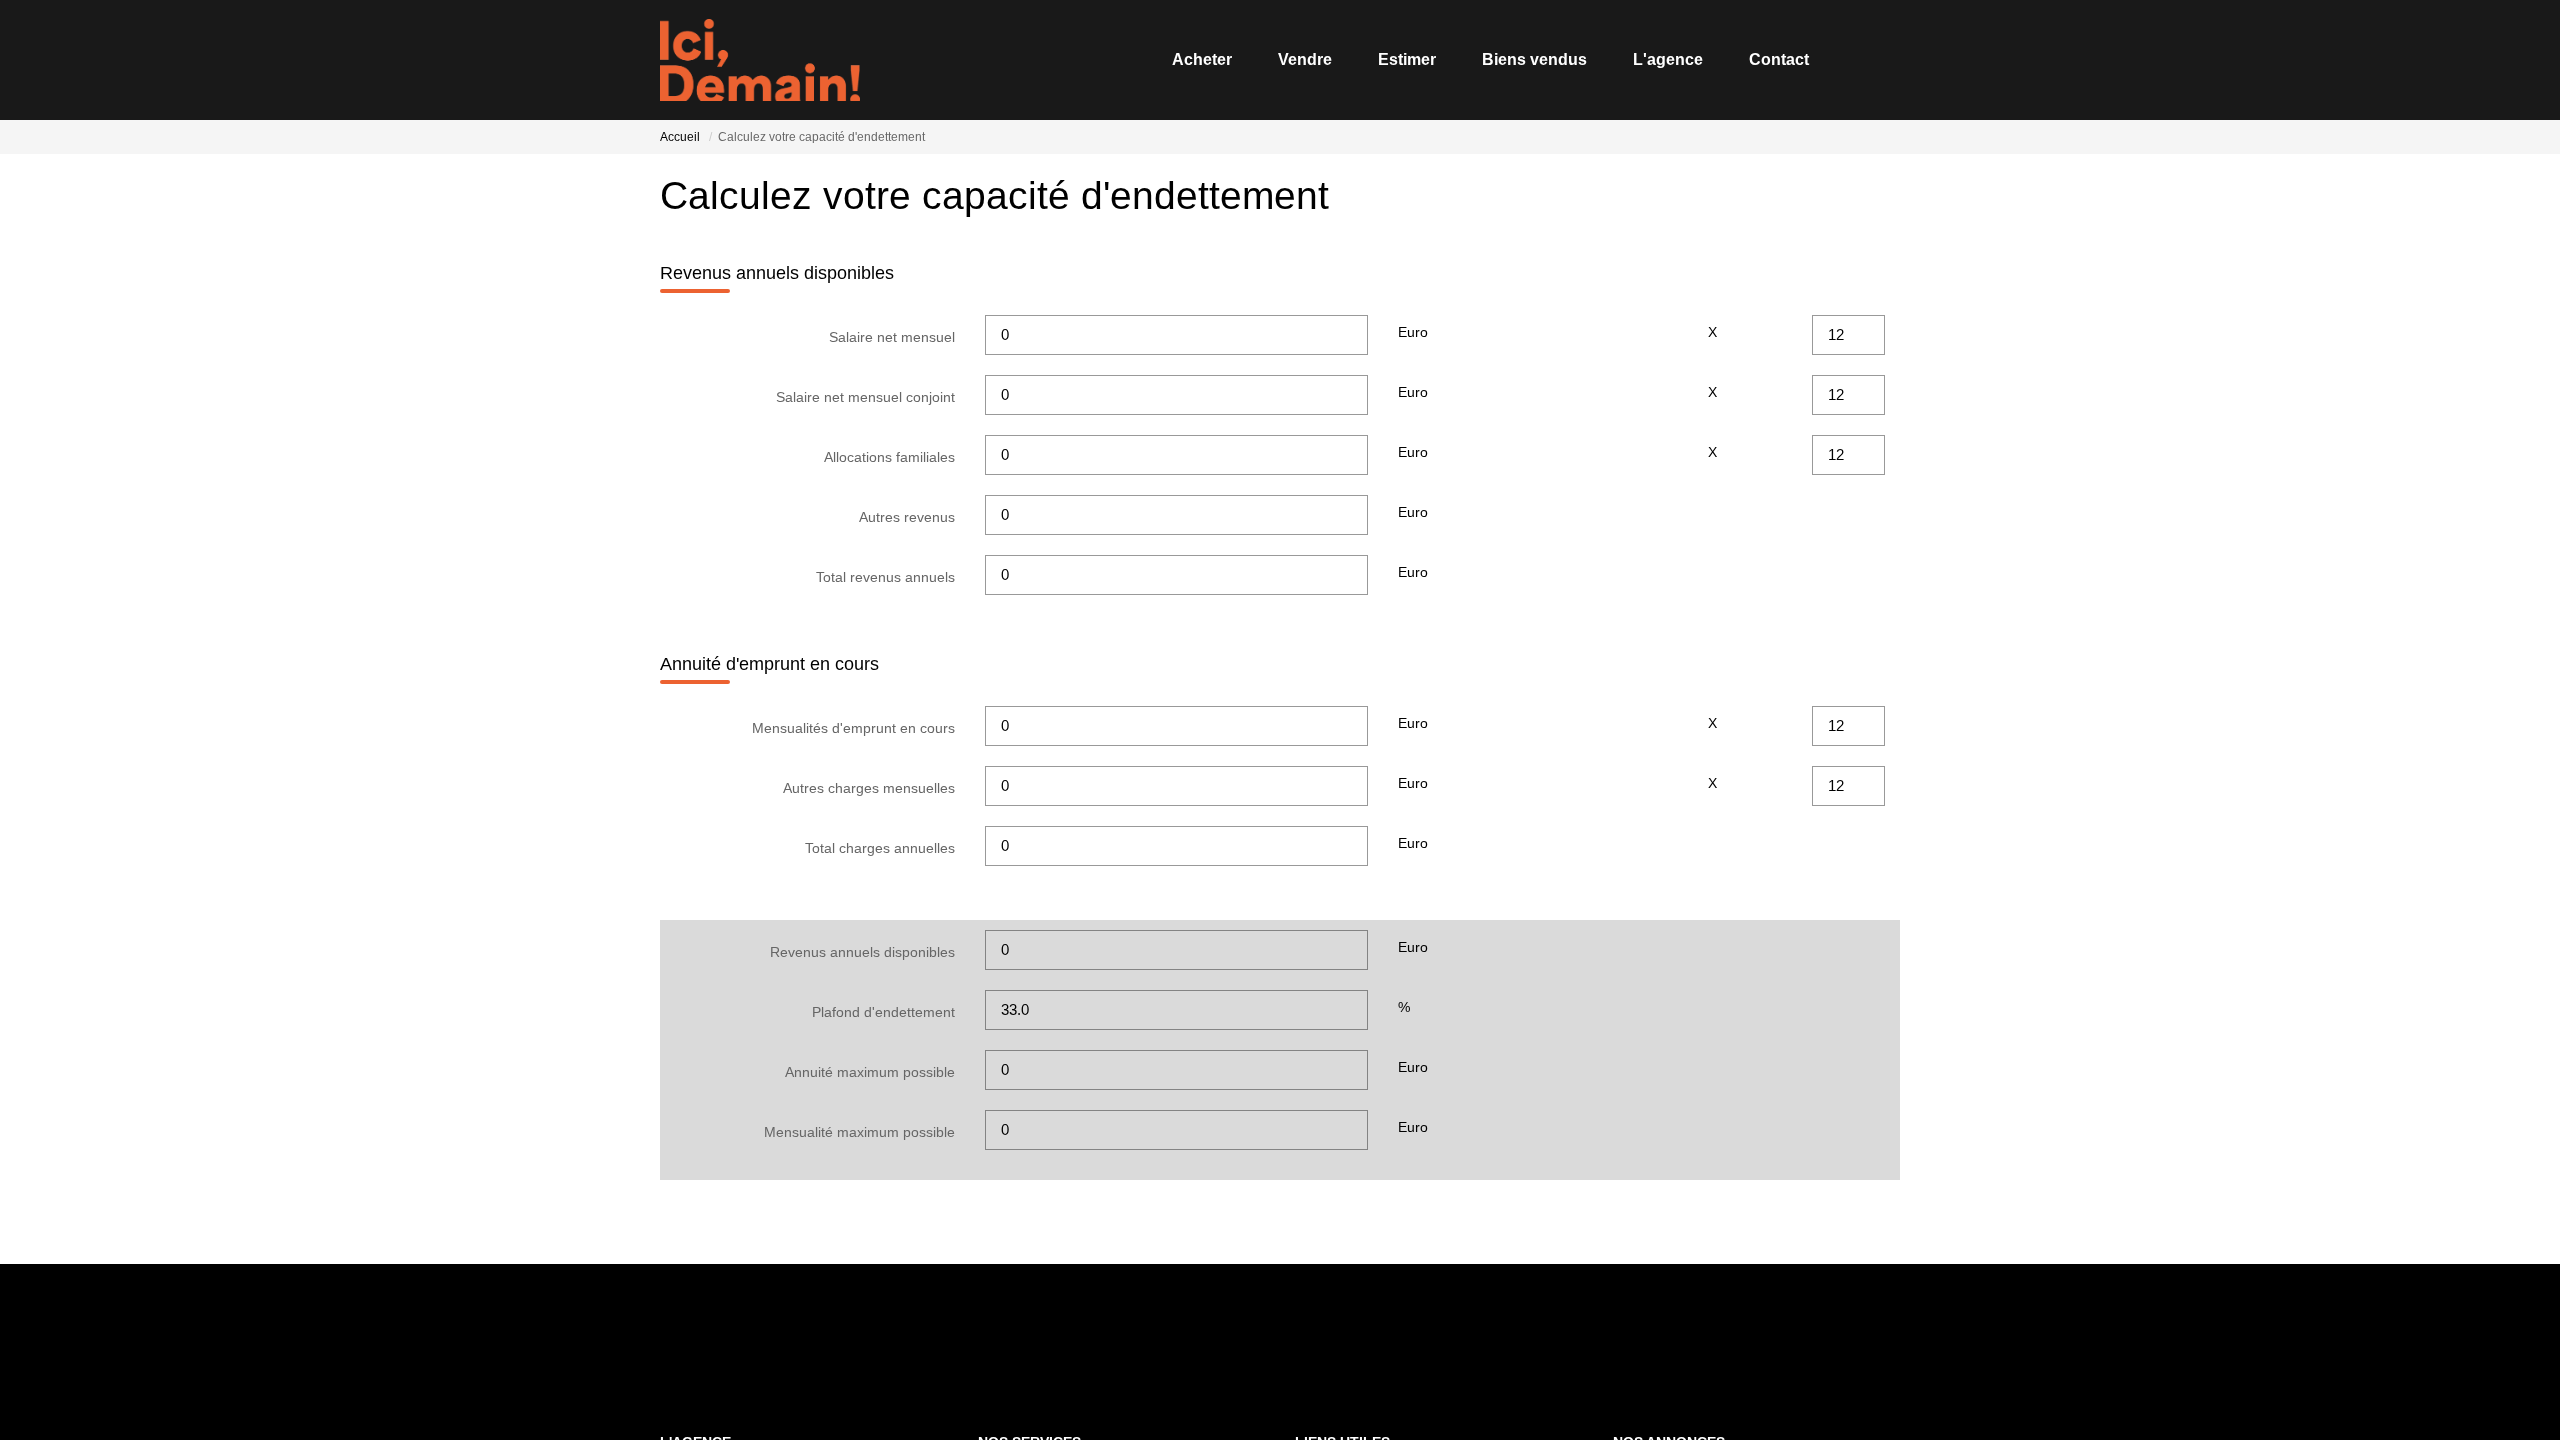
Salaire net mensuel (892, 337)
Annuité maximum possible (870, 1072)
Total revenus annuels (885, 577)
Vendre (1305, 59)
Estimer (1407, 59)
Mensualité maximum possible (859, 1132)
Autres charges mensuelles (869, 788)
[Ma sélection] (1858, 59)
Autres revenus (907, 517)
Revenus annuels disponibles (862, 952)
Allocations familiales (889, 457)
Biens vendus (1534, 59)
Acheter (1202, 59)
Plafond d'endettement (883, 1012)
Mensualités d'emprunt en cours (853, 728)
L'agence (1668, 59)
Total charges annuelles (880, 848)
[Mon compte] (1884, 59)
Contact (1779, 59)
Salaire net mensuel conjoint (865, 397)
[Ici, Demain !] (760, 60)
